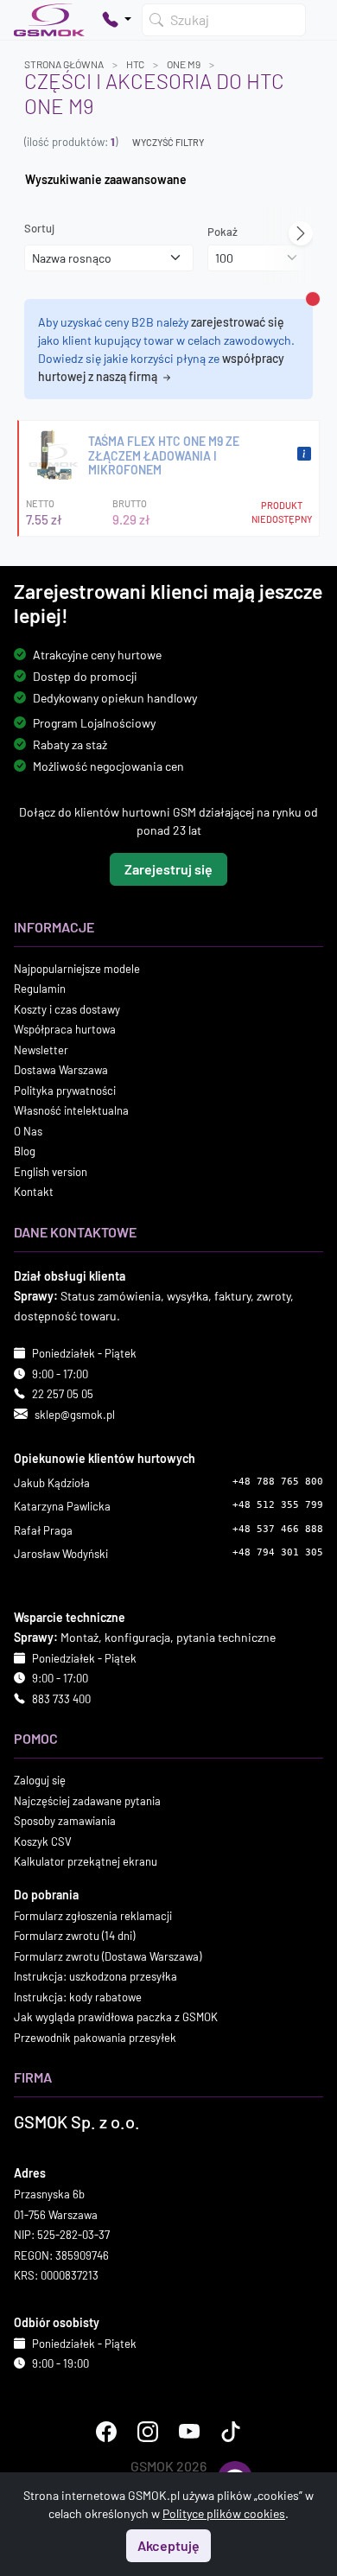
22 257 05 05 (63, 1394)
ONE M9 (184, 64)
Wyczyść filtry (168, 142)
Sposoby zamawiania (65, 1821)
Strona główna (64, 64)
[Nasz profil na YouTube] (189, 2431)
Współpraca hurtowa (65, 1029)
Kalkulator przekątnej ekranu (86, 1861)
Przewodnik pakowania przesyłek (95, 2037)
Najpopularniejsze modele (77, 968)
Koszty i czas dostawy (67, 1008)
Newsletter (41, 1049)
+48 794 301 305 (278, 1552)
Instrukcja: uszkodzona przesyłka (95, 1976)
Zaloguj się (40, 1780)
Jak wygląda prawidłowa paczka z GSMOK (116, 2017)
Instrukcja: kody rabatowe (78, 1996)
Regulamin (40, 989)
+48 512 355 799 (278, 1505)
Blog (25, 1151)
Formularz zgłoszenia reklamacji (93, 1915)
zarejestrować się (238, 322)
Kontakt (34, 1192)
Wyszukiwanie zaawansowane (106, 179)
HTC (135, 64)
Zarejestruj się (168, 868)
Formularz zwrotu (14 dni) (74, 1936)
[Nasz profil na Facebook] (106, 2431)
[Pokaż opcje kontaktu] (117, 20)
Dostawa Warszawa (61, 1070)
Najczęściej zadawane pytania (87, 1800)
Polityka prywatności (65, 1090)
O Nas (28, 1130)
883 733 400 (61, 1698)
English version (51, 1171)
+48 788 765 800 (278, 1481)
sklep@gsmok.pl (75, 1414)
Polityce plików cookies (224, 2513)
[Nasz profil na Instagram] (148, 2431)
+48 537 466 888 (278, 1528)
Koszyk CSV (43, 1841)
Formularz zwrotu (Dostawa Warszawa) (108, 1956)
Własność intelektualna (71, 1110)
